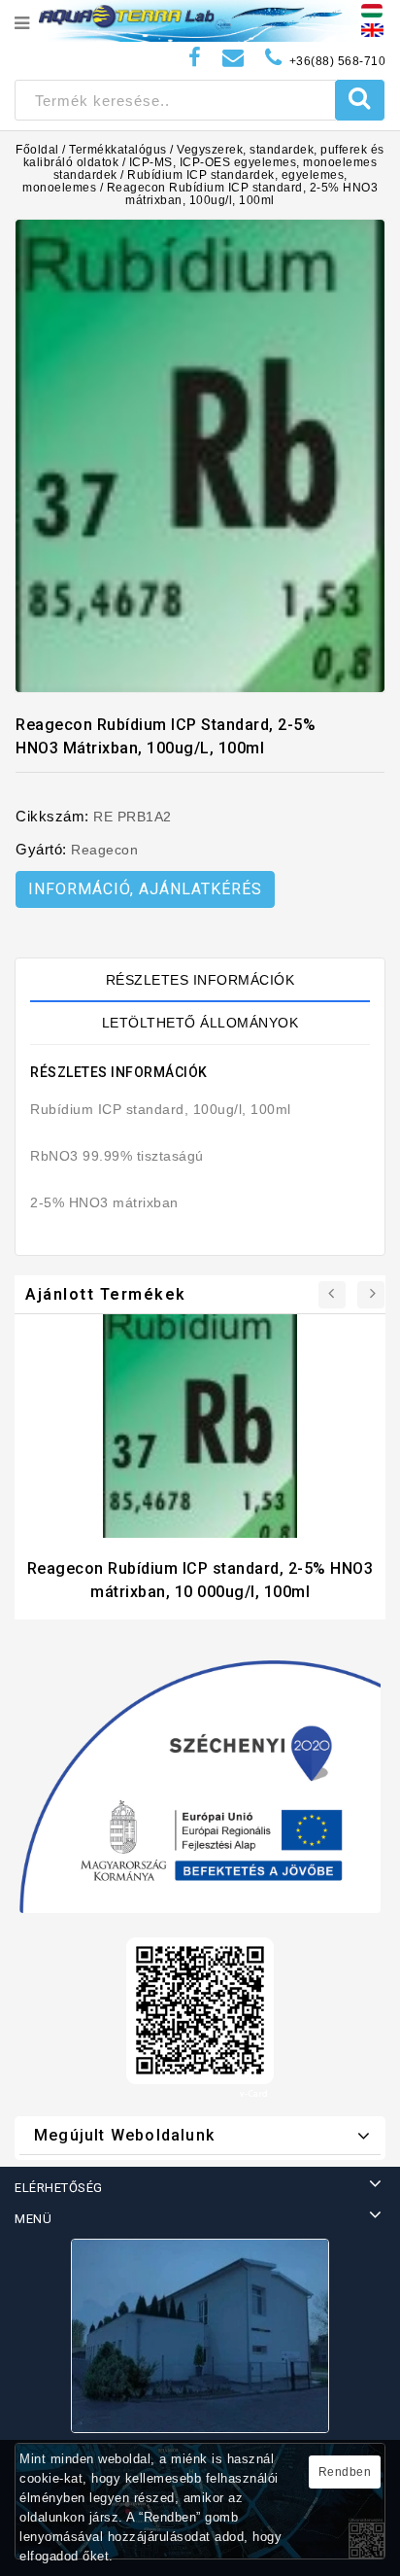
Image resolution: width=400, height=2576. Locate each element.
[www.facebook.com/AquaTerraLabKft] (195, 58)
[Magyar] (372, 10)
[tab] (200, 980)
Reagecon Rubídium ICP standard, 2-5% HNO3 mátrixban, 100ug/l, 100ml (243, 194)
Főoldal (37, 150)
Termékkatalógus (118, 150)
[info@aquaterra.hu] (233, 58)
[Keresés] (360, 100)
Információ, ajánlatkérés (145, 889)
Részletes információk (200, 980)
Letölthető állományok (200, 1023)
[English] (372, 29)
